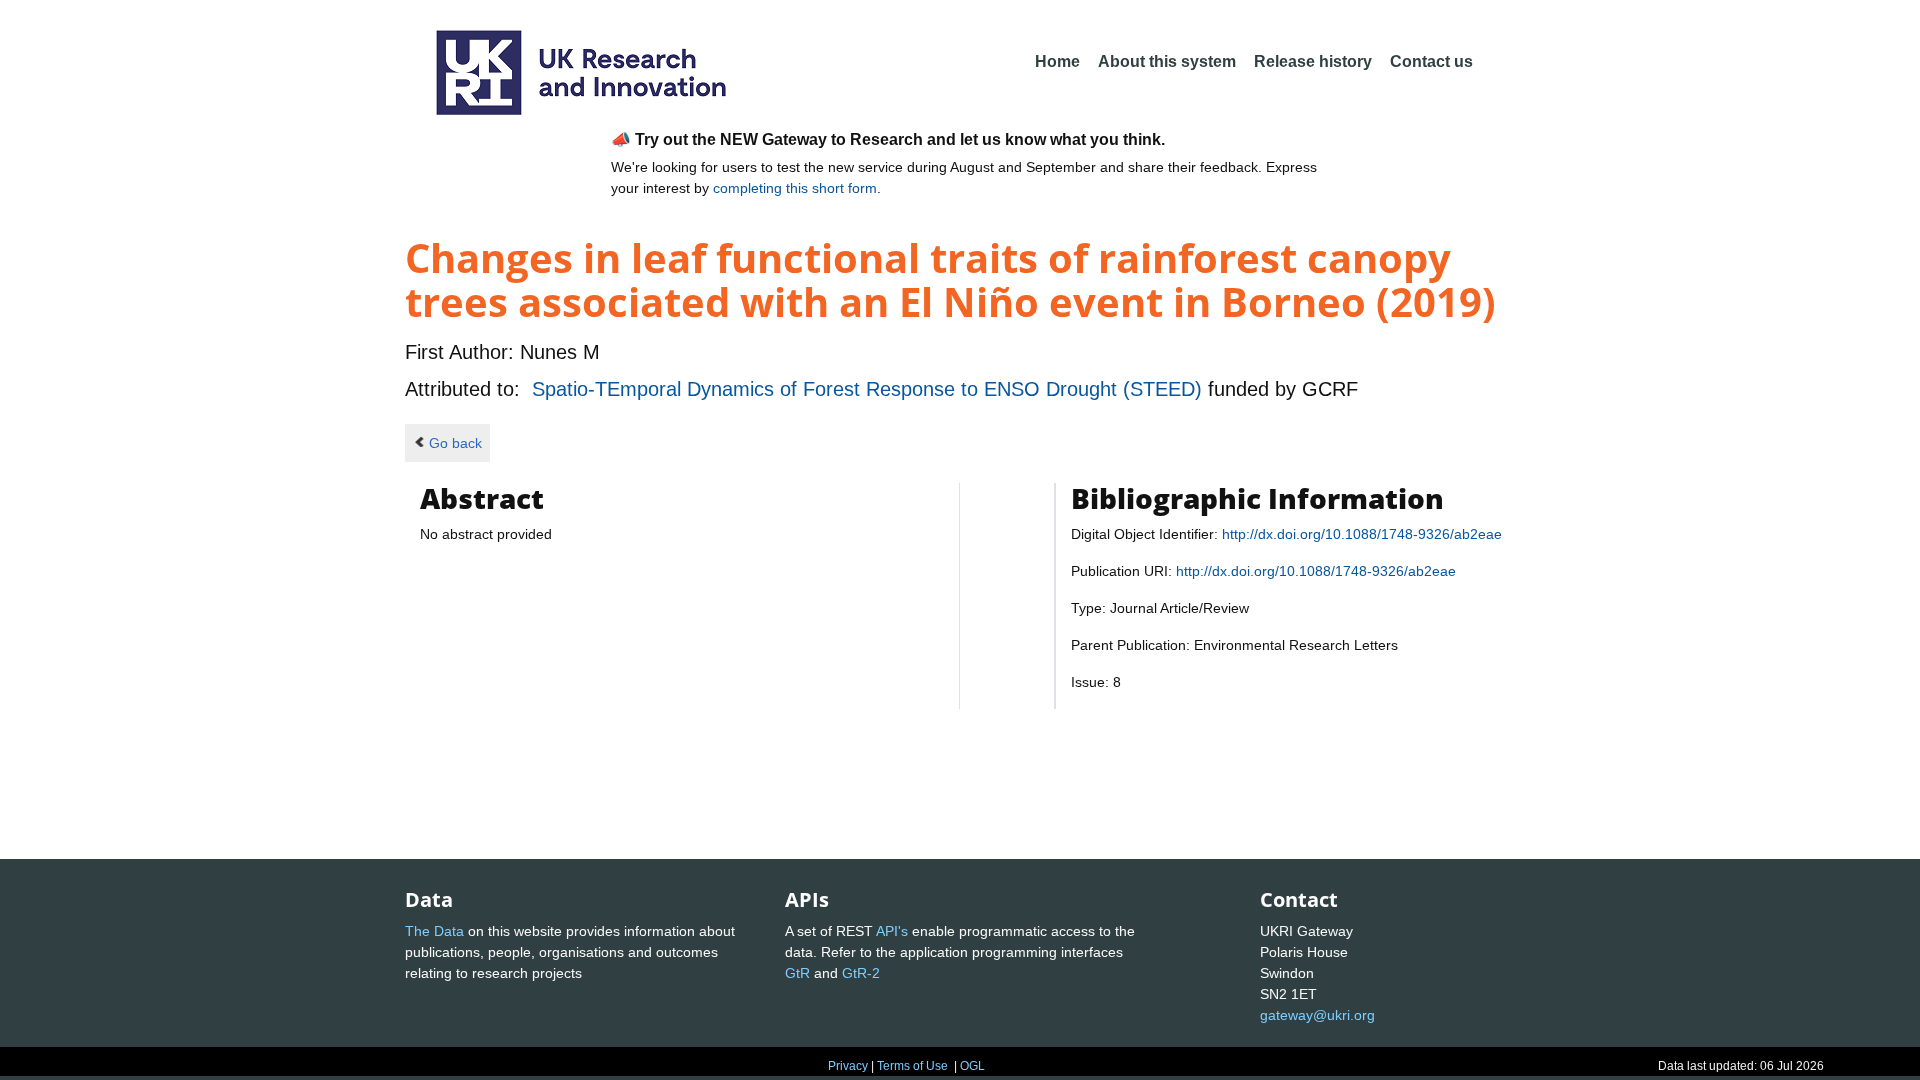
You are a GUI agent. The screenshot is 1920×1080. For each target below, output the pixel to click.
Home (1057, 61)
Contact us (1431, 61)
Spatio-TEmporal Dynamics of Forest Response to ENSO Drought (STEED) (870, 389)
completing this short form (795, 188)
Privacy (848, 1066)
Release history (1313, 61)
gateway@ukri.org (1317, 1015)
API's (892, 931)
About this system (1167, 61)
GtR (797, 973)
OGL (972, 1066)
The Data (434, 931)
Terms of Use (912, 1066)
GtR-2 (861, 973)
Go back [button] (455, 443)
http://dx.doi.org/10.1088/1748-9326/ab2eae (1362, 534)
